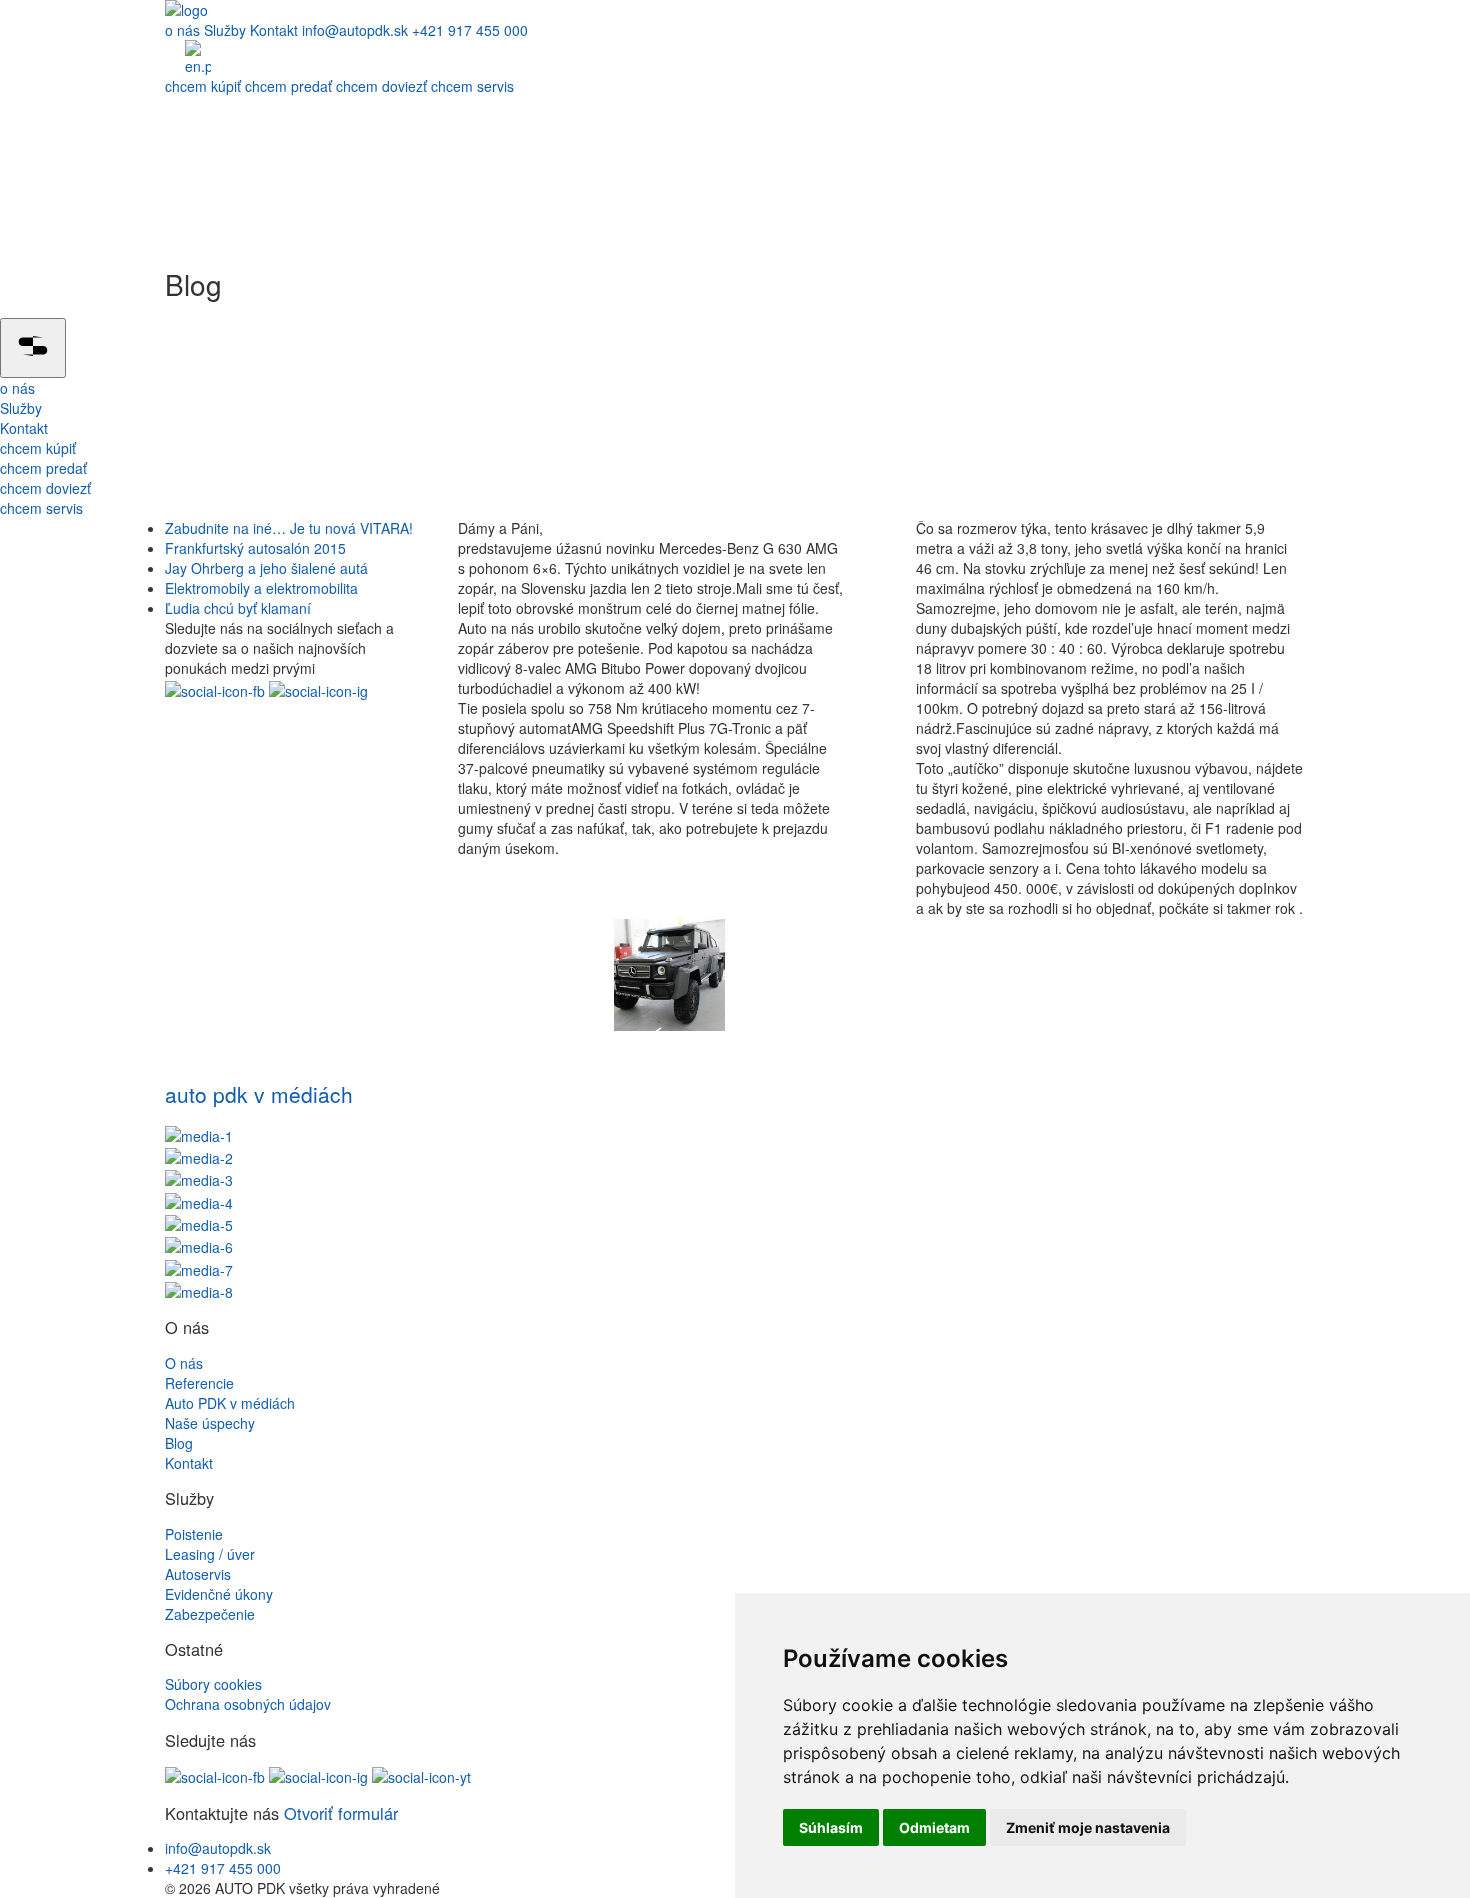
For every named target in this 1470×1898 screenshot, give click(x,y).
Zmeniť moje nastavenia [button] (1088, 1827)
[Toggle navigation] (33, 348)
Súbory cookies (213, 1684)
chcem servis (472, 86)
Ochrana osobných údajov (248, 1704)
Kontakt (274, 30)
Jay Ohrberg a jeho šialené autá (266, 568)
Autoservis (198, 1574)
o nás (184, 30)
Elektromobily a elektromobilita (261, 588)
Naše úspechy (210, 1423)
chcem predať (290, 86)
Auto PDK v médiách (230, 1403)
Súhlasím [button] (831, 1827)
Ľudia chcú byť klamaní (238, 608)
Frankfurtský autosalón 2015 (255, 548)
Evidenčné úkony (219, 1594)
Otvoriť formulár (341, 1813)
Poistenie (194, 1534)
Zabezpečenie (210, 1614)
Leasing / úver (210, 1554)
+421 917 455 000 (470, 30)
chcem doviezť (383, 86)
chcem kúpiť (205, 86)
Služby (227, 30)
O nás (184, 1363)
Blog (179, 1443)
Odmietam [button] (934, 1827)
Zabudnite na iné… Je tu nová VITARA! (289, 528)
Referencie (199, 1383)
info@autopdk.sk (355, 30)
